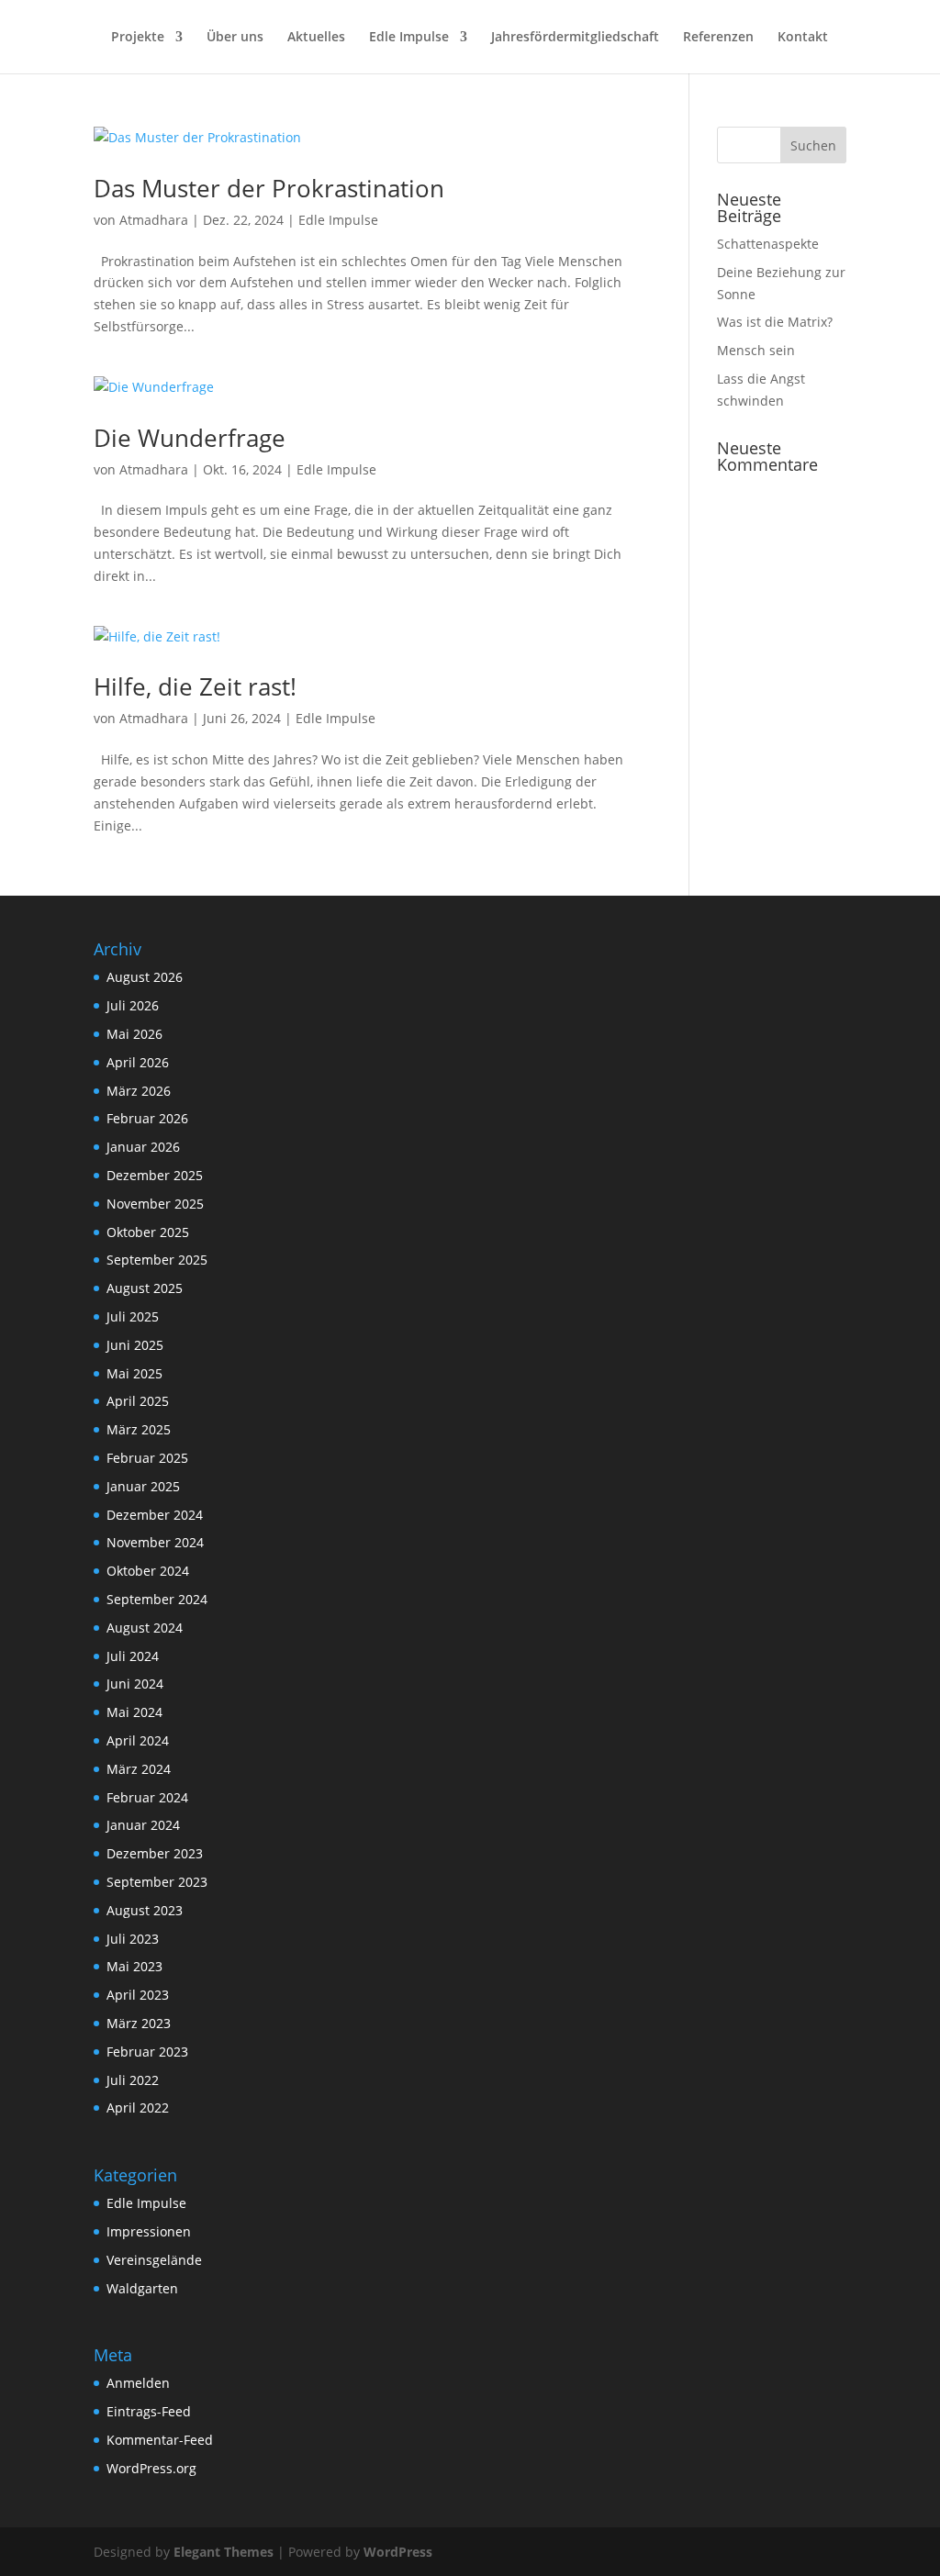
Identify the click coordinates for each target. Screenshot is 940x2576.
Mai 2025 (134, 1373)
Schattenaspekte (768, 244)
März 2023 (139, 2023)
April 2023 (138, 1995)
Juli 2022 (133, 2080)
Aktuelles (316, 38)
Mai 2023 (134, 1966)
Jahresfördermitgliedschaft (575, 38)
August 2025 (145, 1288)
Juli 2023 (133, 1939)
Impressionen (149, 2231)
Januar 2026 (143, 1147)
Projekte (138, 38)
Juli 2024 (133, 1656)
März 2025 (139, 1429)
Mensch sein (756, 350)
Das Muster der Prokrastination (269, 188)
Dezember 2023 (155, 1853)
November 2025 (155, 1204)
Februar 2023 (147, 2052)
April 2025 (138, 1401)
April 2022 (138, 2108)
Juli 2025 (133, 1316)
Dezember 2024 (155, 1515)
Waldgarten (142, 2288)
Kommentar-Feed (160, 2440)
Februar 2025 (147, 1458)
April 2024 (138, 1740)
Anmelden (138, 2383)
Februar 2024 (147, 1797)
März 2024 (139, 1769)
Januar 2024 (143, 1825)
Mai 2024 (134, 1712)
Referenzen (718, 38)
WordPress (398, 2552)
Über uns (235, 38)
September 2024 (157, 1599)
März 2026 (139, 1091)
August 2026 (145, 977)
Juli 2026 (133, 1005)
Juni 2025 (135, 1345)
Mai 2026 (134, 1034)
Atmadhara (154, 220)
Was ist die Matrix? (775, 322)
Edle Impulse (409, 38)
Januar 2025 (143, 1486)
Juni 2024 (135, 1684)
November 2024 (155, 1542)
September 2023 (157, 1882)
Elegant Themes (224, 2552)
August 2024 (145, 1628)
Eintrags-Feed (149, 2411)
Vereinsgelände (154, 2260)
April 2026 (138, 1062)
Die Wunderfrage (190, 438)
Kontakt (803, 38)
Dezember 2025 (155, 1175)
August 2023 (145, 1910)
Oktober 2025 (148, 1232)
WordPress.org (151, 2468)
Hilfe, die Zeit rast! (195, 686)
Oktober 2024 (148, 1571)
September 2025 (157, 1260)
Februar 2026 (147, 1118)
